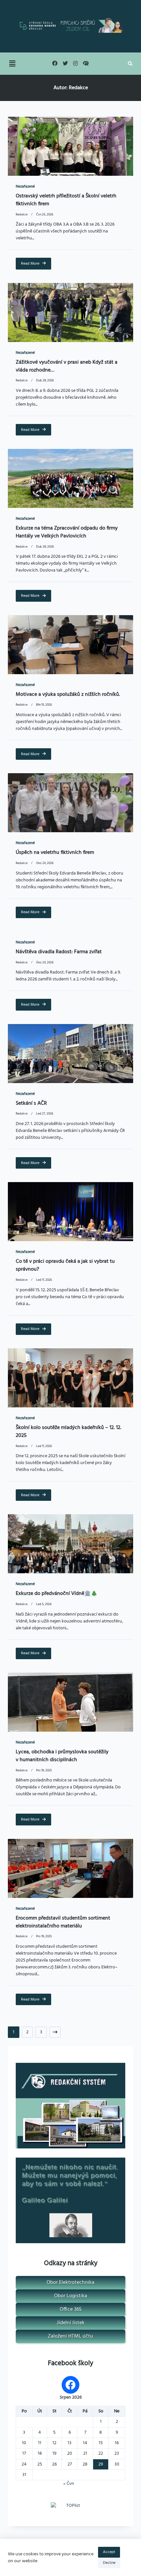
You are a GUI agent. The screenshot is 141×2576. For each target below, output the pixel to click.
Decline (109, 2563)
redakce (22, 215)
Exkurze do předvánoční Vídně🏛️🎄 (57, 1594)
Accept (109, 2552)
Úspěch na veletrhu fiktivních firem (55, 853)
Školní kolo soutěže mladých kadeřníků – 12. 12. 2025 (69, 1432)
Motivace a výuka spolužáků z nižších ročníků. (68, 694)
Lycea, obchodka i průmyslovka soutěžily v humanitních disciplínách (62, 1756)
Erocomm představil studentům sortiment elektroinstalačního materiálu (63, 1922)
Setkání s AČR (31, 1103)
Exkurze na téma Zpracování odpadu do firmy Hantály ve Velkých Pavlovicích (67, 532)
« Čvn (69, 2484)
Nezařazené (25, 187)
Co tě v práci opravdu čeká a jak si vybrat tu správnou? (65, 1265)
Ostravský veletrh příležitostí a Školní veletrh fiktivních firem (66, 200)
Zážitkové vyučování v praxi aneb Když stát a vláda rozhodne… (67, 366)
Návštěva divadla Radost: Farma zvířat (59, 952)
